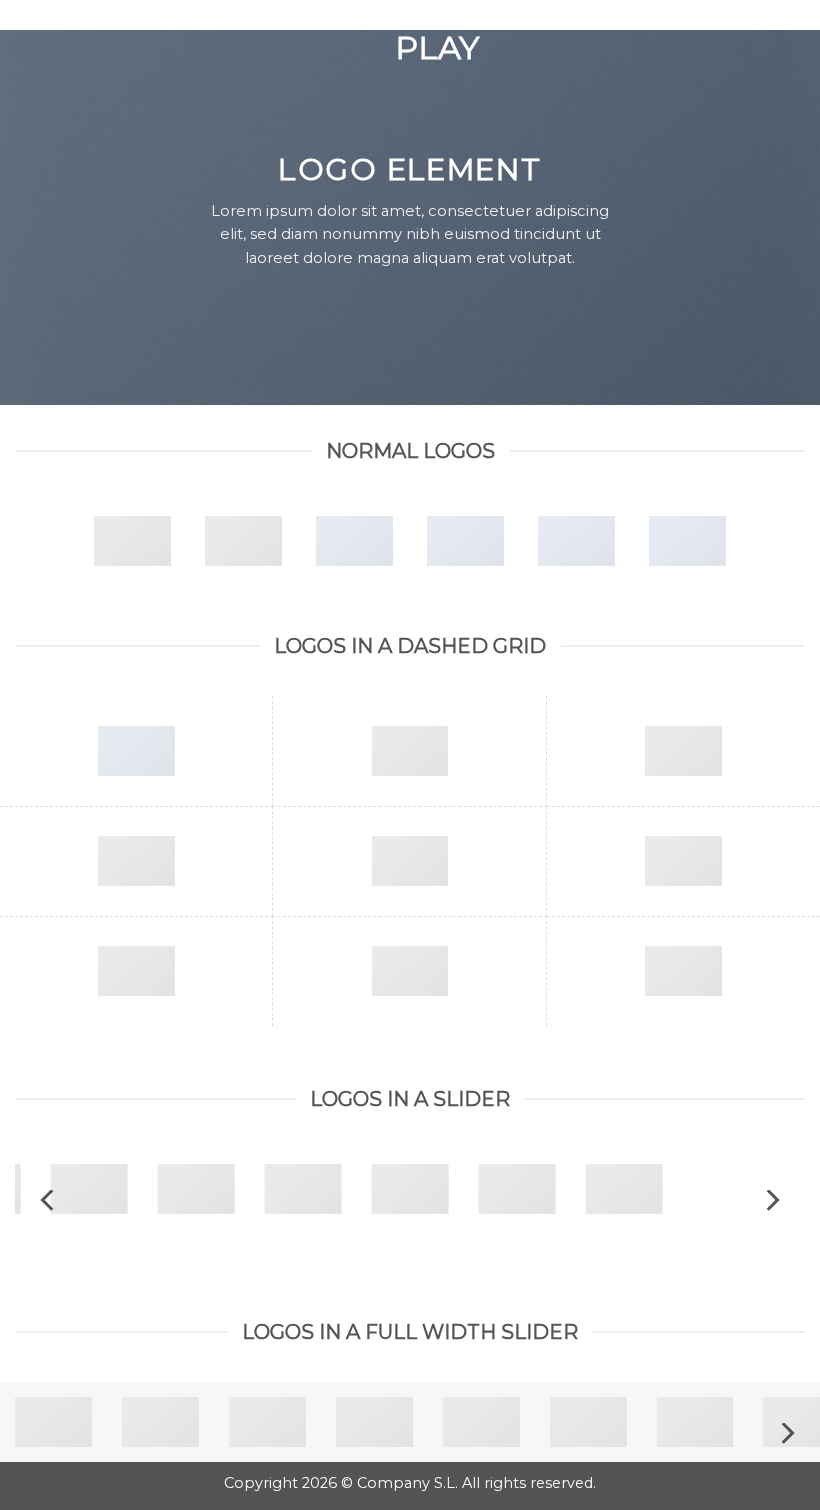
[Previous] (49, 1200)
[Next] (771, 1200)
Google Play (410, 32)
